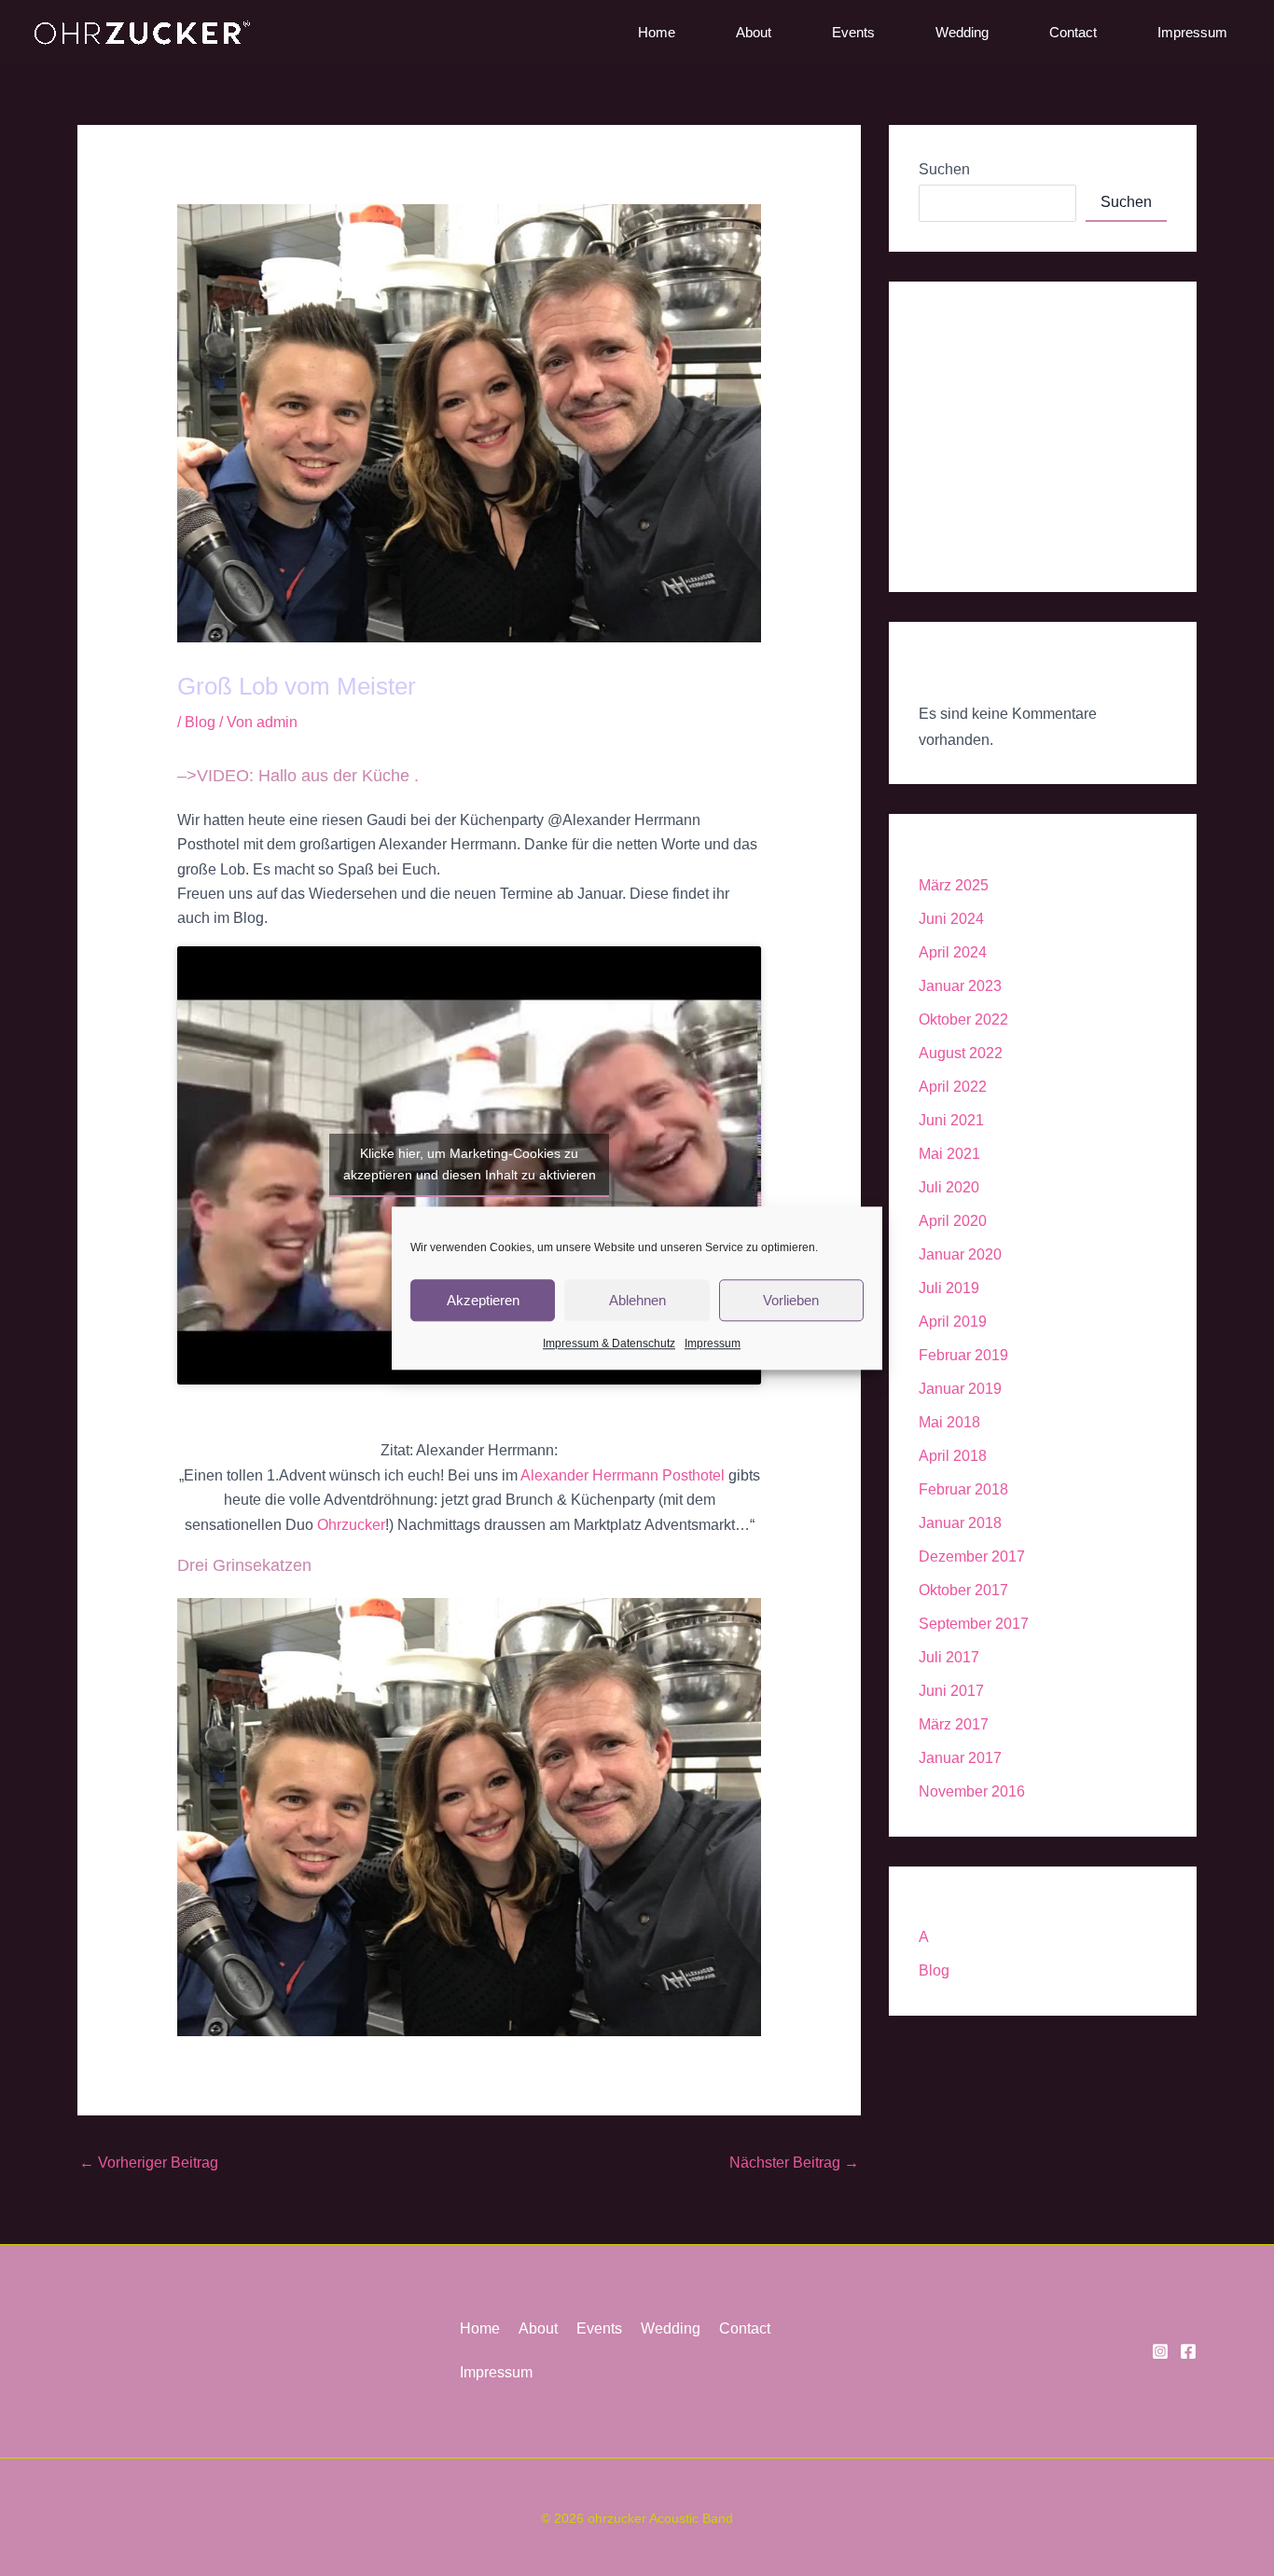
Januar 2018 (960, 1523)
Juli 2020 (949, 1187)
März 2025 (954, 885)
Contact (1073, 32)
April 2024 (953, 952)
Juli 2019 (949, 1288)
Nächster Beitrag (794, 2163)
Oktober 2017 (963, 1590)
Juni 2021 (951, 1120)
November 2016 (972, 1791)
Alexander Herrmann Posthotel (623, 1475)
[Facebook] (1188, 2351)
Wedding (962, 32)
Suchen (944, 169)
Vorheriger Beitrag (149, 2163)
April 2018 (953, 1456)
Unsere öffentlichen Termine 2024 (1030, 435)
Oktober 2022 (963, 1019)
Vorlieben (791, 1299)
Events (853, 32)
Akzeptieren (483, 1299)
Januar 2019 (960, 1389)
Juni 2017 (951, 1691)
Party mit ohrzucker (982, 353)
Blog (200, 722)
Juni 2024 (951, 919)
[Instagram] (1160, 2351)
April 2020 (953, 1221)
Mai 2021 (949, 1154)
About (754, 32)
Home (657, 32)
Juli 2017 (949, 1657)
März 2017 (954, 1724)
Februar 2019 (963, 1355)
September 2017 (974, 1624)
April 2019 (953, 1322)
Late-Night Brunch (979, 476)
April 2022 (953, 1087)
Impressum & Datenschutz (609, 1343)
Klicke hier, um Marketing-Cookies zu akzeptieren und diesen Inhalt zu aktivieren (470, 1164)
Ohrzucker (351, 1525)
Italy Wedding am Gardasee (1011, 394)
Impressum (713, 1343)
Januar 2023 (960, 986)
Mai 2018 (949, 1422)
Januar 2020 (960, 1254)
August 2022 (961, 1053)
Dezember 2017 (972, 1557)
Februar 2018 (963, 1489)
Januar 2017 (960, 1758)
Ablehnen (637, 1299)
